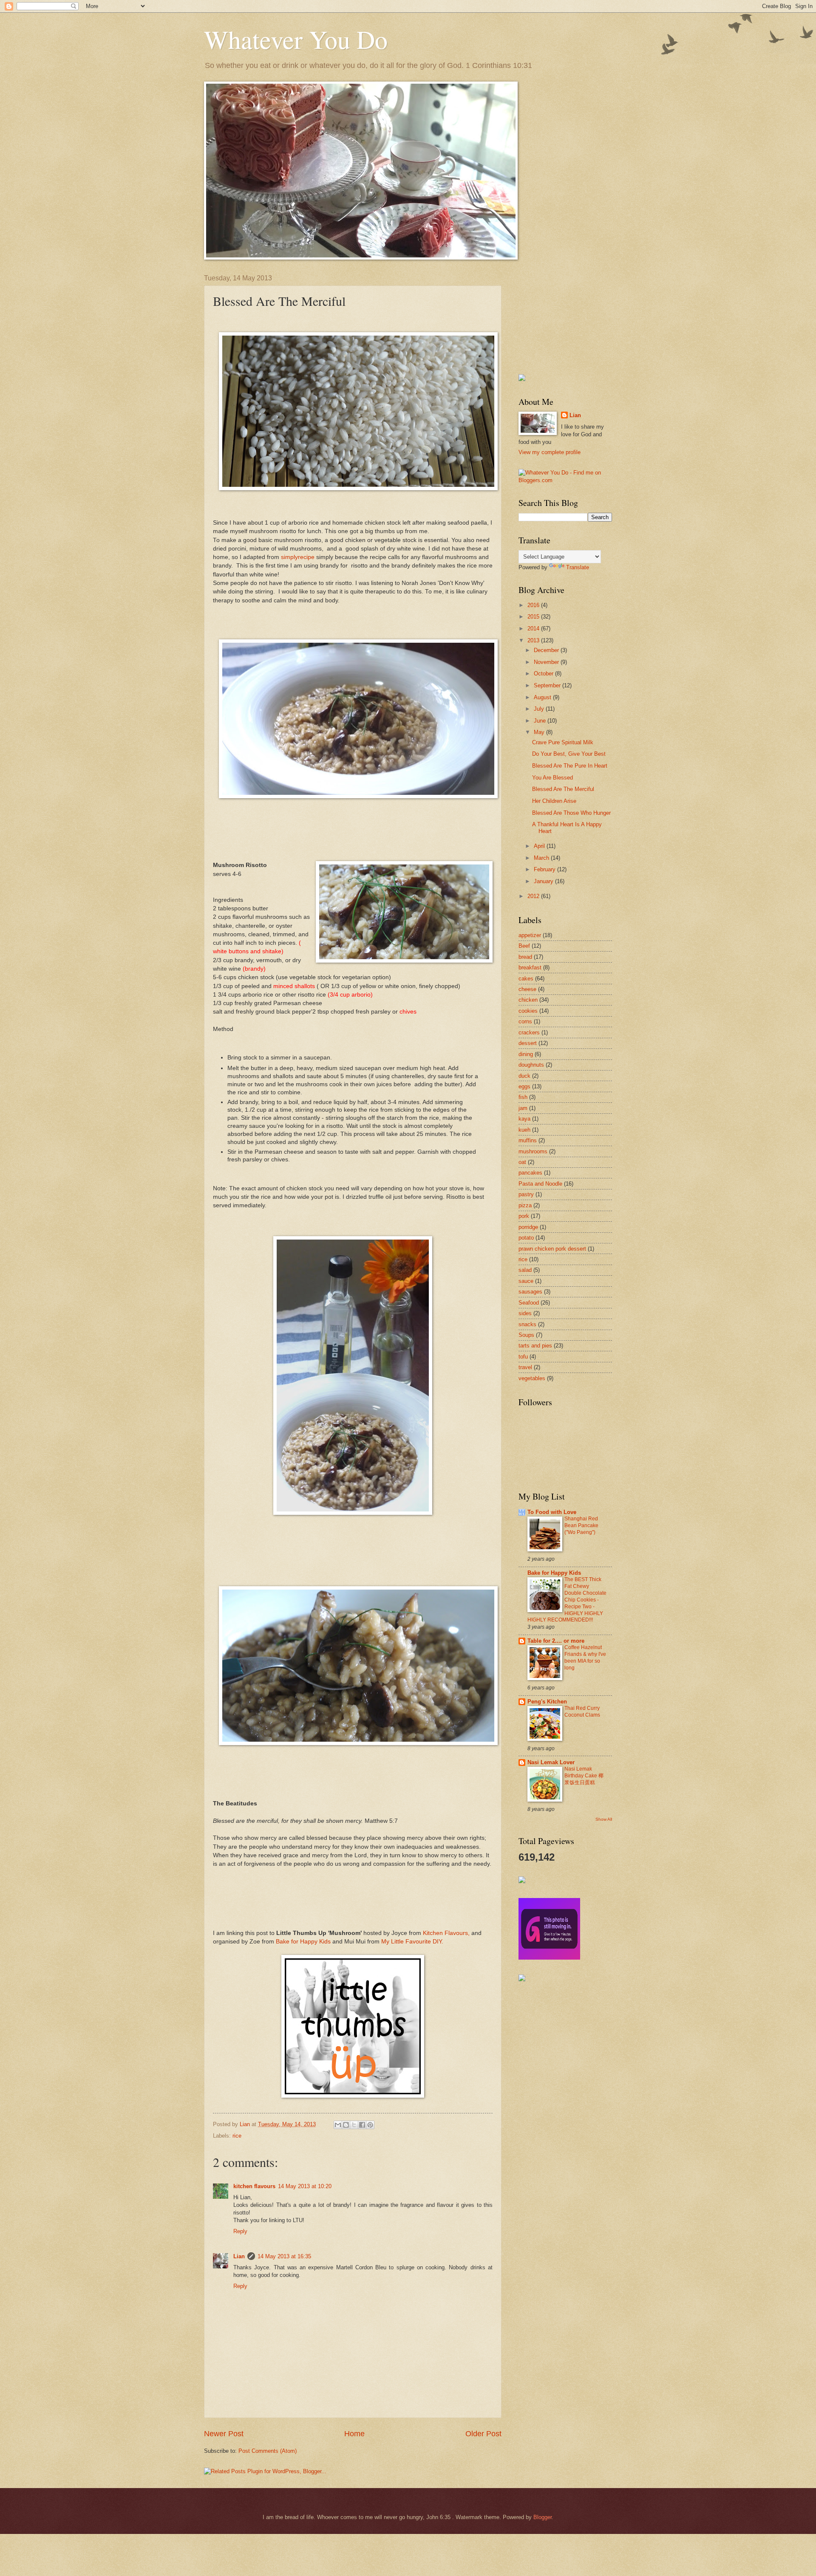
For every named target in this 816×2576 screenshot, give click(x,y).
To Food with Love (552, 1512)
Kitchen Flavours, (446, 1933)
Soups (526, 1335)
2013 (534, 640)
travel (525, 1367)
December (547, 650)
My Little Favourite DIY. (412, 1942)
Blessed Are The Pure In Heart (570, 766)
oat (522, 1162)
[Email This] (338, 2125)
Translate (578, 567)
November (547, 662)
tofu (523, 1357)
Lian (239, 2256)
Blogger (543, 2517)
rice (237, 2136)
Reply (240, 2231)
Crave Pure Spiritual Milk (563, 742)
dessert (528, 1043)
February (545, 869)
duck (524, 1076)
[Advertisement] (561, 317)
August (543, 697)
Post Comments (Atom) (268, 2451)
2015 (534, 617)
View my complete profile (550, 452)
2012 (534, 896)
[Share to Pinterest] (370, 2125)
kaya (524, 1119)
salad (525, 1270)
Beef (524, 946)
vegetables (532, 1378)
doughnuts (531, 1065)
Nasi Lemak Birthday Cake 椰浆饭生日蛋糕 (584, 1776)
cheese (527, 989)
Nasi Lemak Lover (551, 1762)
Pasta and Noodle (540, 1184)
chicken (528, 1000)
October (544, 674)
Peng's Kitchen (547, 1702)
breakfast (530, 967)
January (544, 881)
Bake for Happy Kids (303, 1942)
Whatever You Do (296, 39)
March (542, 858)
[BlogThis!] (346, 2125)
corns (525, 1021)
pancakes (530, 1173)
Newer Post (224, 2434)
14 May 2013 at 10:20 (305, 2186)
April (540, 846)
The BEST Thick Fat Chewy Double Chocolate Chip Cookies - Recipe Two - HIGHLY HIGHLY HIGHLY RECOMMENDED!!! (567, 1600)
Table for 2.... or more (556, 1641)
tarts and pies (535, 1346)
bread (525, 957)
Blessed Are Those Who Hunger (571, 813)
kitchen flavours (254, 2186)
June (541, 721)
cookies (528, 1011)
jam (523, 1108)
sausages (530, 1292)
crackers (529, 1032)
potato (526, 1238)
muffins (528, 1140)
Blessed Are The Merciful (563, 789)
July (540, 709)
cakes (526, 979)
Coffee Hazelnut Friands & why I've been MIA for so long (585, 1658)
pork (524, 1216)
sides (525, 1313)
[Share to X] (354, 2125)
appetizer (530, 935)
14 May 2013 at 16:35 (284, 2256)
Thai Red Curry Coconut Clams (582, 1712)
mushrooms (533, 1151)
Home (354, 2434)
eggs (524, 1086)
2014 (534, 628)
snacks (527, 1324)
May (540, 732)
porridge (528, 1227)
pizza (525, 1205)
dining (526, 1054)
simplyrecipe (298, 557)
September (548, 685)
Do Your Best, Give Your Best (569, 754)
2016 (534, 605)
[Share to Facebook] (362, 2125)
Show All (604, 1819)
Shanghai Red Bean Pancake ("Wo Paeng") (581, 1525)
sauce (526, 1281)
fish (523, 1097)
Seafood (529, 1303)
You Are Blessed (552, 778)
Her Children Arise (554, 801)
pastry (526, 1194)
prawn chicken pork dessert (552, 1249)
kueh (524, 1130)
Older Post (483, 2434)
